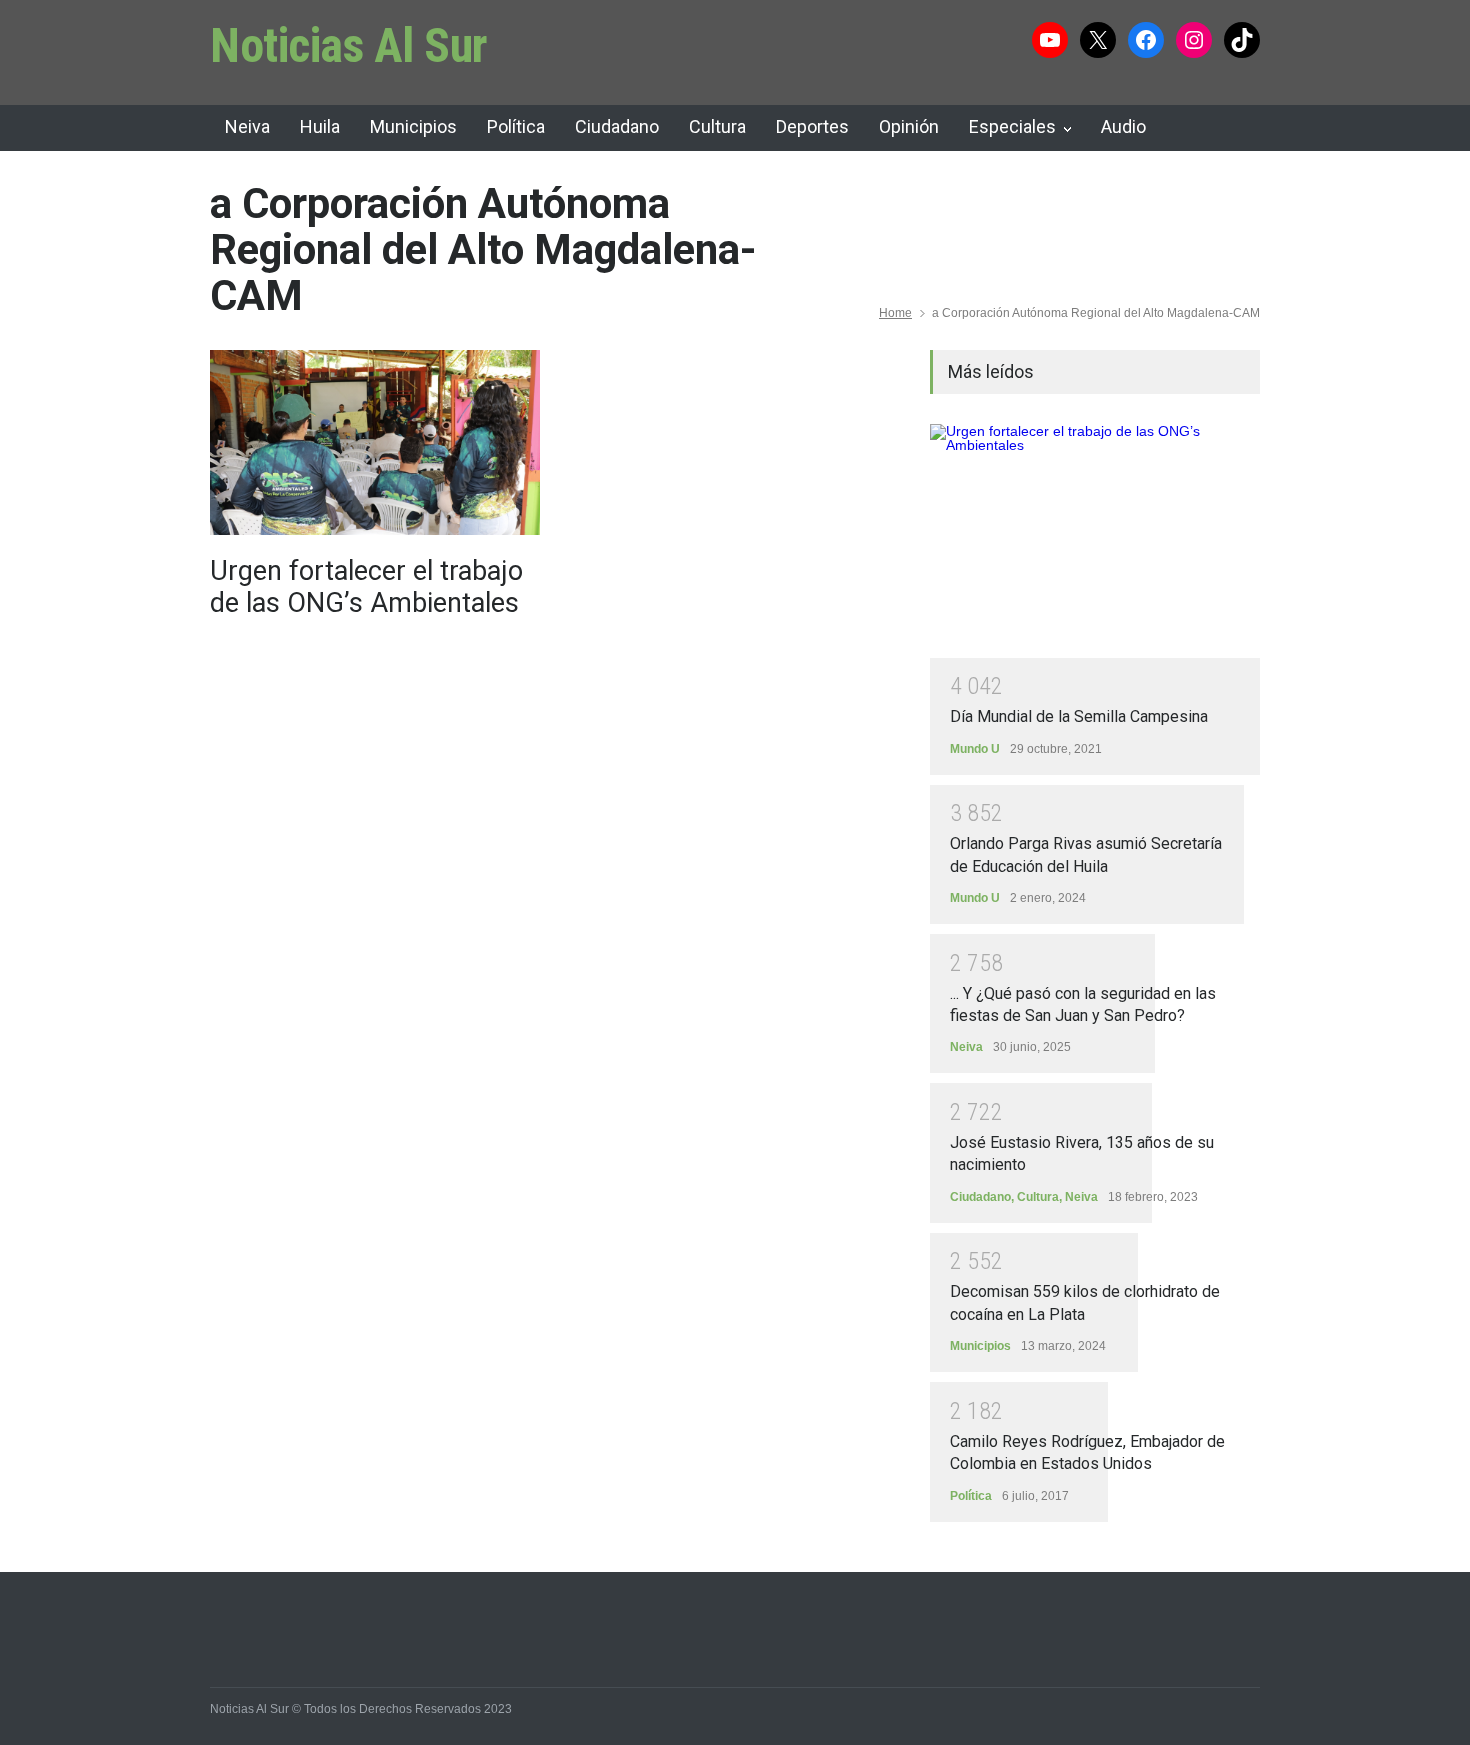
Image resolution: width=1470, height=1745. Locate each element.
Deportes (812, 126)
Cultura (717, 126)
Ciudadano (617, 126)
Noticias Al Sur (349, 45)
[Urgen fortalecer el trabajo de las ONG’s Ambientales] (375, 442)
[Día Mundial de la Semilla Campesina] (1095, 541)
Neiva (247, 126)
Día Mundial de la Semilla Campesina (1079, 716)
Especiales (1012, 126)
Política (516, 126)
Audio (1123, 126)
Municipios (413, 126)
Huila (320, 126)
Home (895, 313)
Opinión (909, 126)
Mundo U (975, 749)
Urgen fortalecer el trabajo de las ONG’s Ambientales (366, 587)
